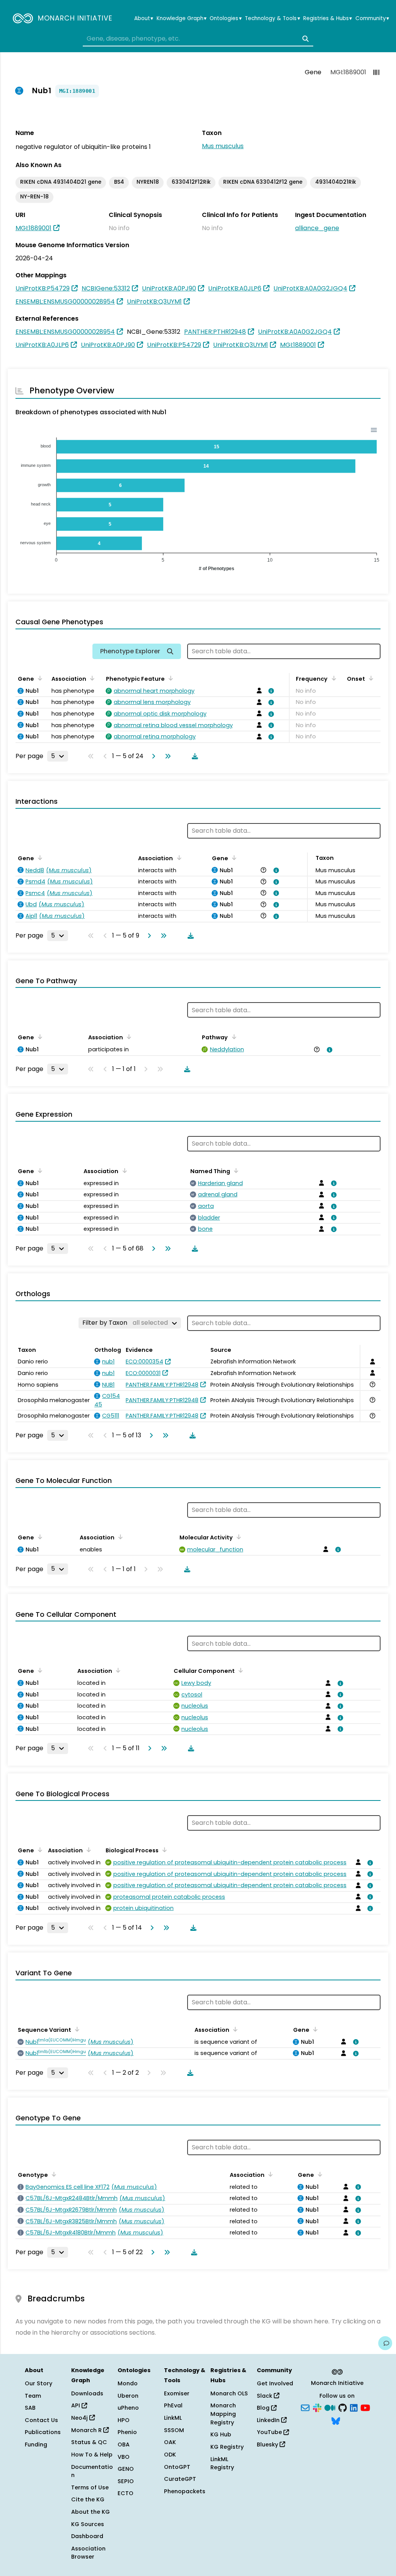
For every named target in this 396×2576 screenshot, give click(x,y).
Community (372, 19)
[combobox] (198, 39)
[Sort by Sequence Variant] (76, 2029)
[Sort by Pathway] (232, 1037)
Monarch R (87, 2430)
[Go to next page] (152, 756)
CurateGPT (180, 2479)
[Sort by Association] (91, 678)
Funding (36, 2444)
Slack (265, 2396)
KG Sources (88, 2524)
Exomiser (177, 2393)
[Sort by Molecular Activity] (237, 1537)
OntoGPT (177, 2467)
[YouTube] (365, 2407)
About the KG (90, 2512)
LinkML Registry (222, 2463)
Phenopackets (185, 2491)
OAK (170, 2442)
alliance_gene (317, 228)
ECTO (125, 2493)
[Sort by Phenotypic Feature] (169, 678)
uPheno (128, 2408)
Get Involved (275, 2383)
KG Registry (227, 2447)
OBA (124, 2444)
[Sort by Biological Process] (163, 1850)
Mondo (128, 2383)
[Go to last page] (166, 756)
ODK (170, 2455)
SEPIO (126, 2481)
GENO (126, 2469)
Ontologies (225, 19)
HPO (124, 2420)
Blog (264, 2408)
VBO (124, 2457)
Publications (43, 2432)
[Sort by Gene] (39, 678)
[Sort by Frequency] (332, 678)
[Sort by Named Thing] (235, 1170)
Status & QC (89, 2442)
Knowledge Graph (182, 19)
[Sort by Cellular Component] (239, 1670)
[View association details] (270, 691)
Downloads (87, 2393)
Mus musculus (223, 146)
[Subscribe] (305, 2407)
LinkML (173, 2418)
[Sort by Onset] (370, 678)
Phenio (127, 2432)
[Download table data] (193, 756)
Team (33, 2396)
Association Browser (88, 2553)
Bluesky (268, 2444)
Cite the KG (88, 2499)
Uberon (128, 2396)
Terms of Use (90, 2487)
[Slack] (317, 2407)
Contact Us (41, 2420)
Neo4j (80, 2418)
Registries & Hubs (328, 19)
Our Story (38, 2383)
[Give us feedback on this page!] (385, 2343)
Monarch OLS (229, 2393)
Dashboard (87, 2536)
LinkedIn (269, 2420)
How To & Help (92, 2455)
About (144, 19)
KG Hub (221, 2434)
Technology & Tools (272, 19)
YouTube (270, 2432)
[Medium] (330, 2407)
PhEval (173, 2405)
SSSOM (174, 2430)
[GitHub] (343, 2407)
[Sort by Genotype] (53, 2174)
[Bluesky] (336, 2420)
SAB (30, 2408)
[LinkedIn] (354, 2407)
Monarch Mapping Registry (223, 2414)
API (76, 2405)
